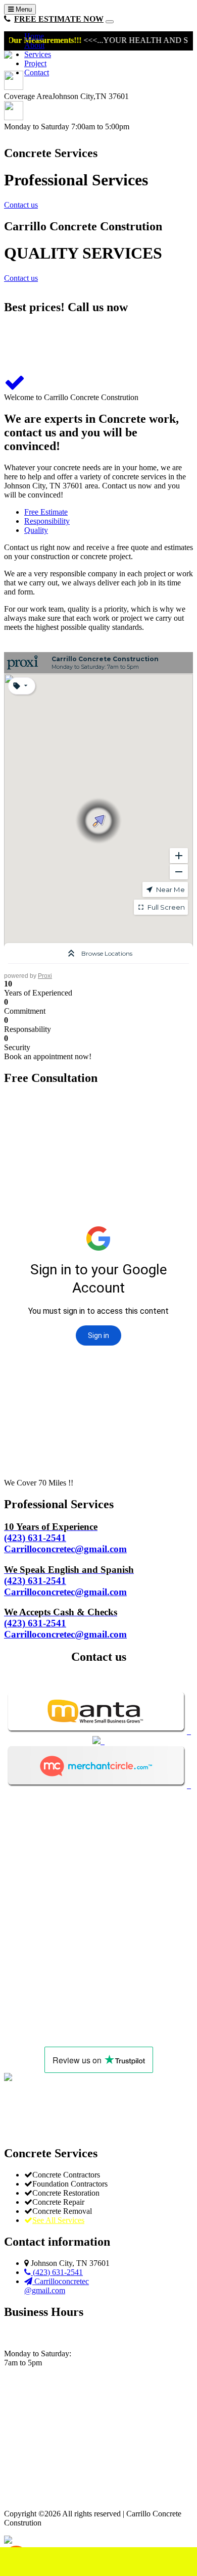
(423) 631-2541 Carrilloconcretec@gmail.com (65, 1538)
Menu (23, 9)
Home (34, 36)
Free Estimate (46, 512)
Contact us (21, 205)
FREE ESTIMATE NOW (59, 19)
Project (35, 63)
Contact (37, 72)
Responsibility (47, 521)
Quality (36, 530)
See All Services (58, 2220)
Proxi (45, 976)
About (34, 45)
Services (38, 54)
